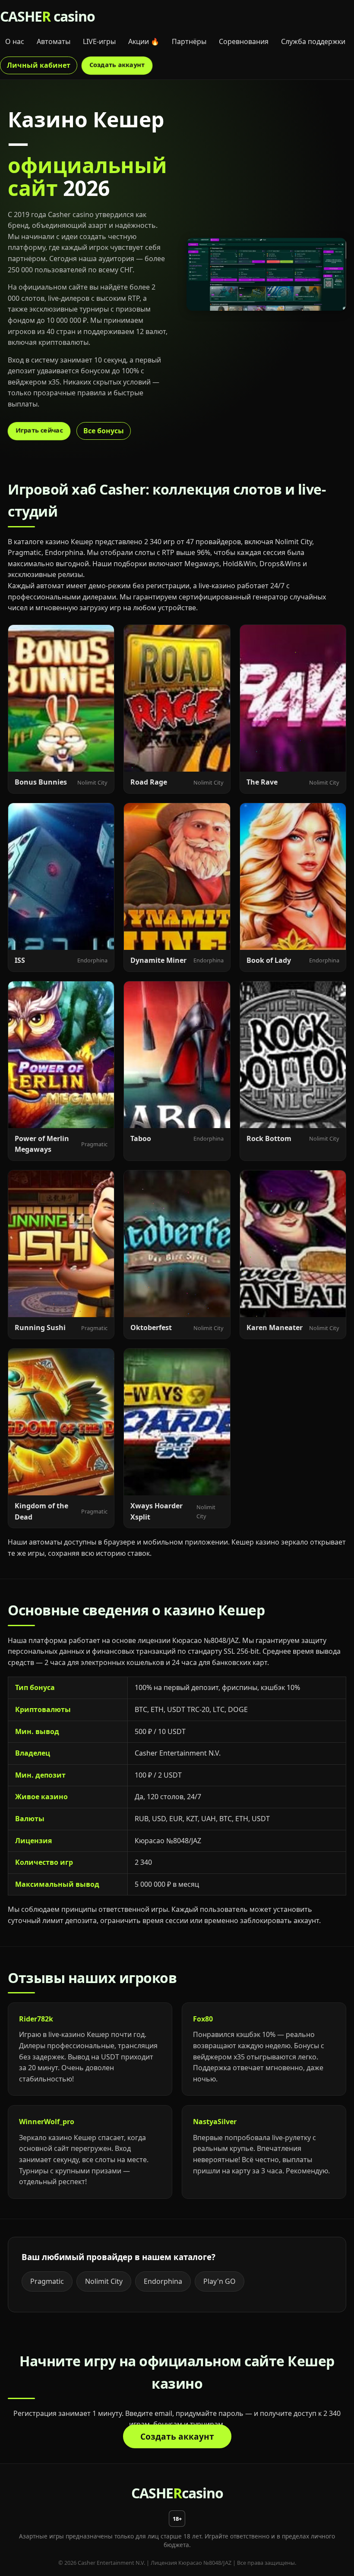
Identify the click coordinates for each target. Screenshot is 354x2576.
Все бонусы (104, 431)
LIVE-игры (99, 41)
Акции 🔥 (144, 41)
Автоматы (54, 41)
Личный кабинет (39, 65)
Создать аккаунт (117, 64)
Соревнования (244, 41)
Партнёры (189, 41)
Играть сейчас (39, 430)
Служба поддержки (313, 41)
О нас (15, 41)
